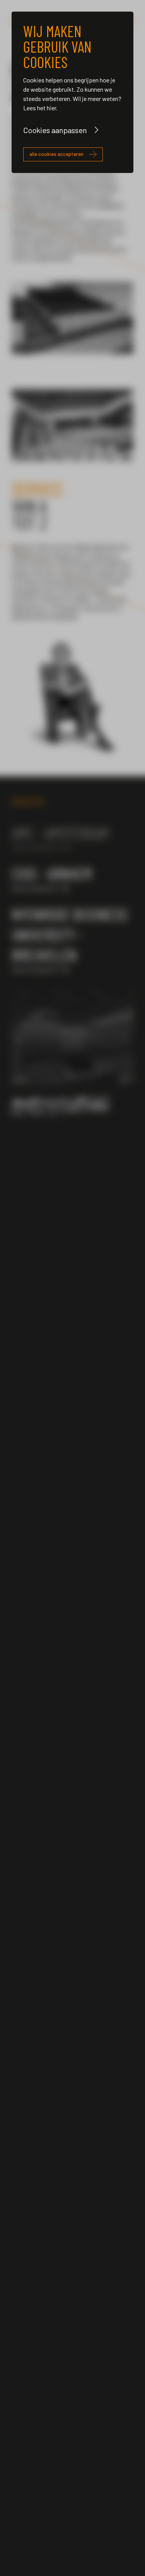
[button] (22, 1039)
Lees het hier (40, 108)
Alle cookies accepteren (56, 154)
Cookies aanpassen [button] (55, 130)
